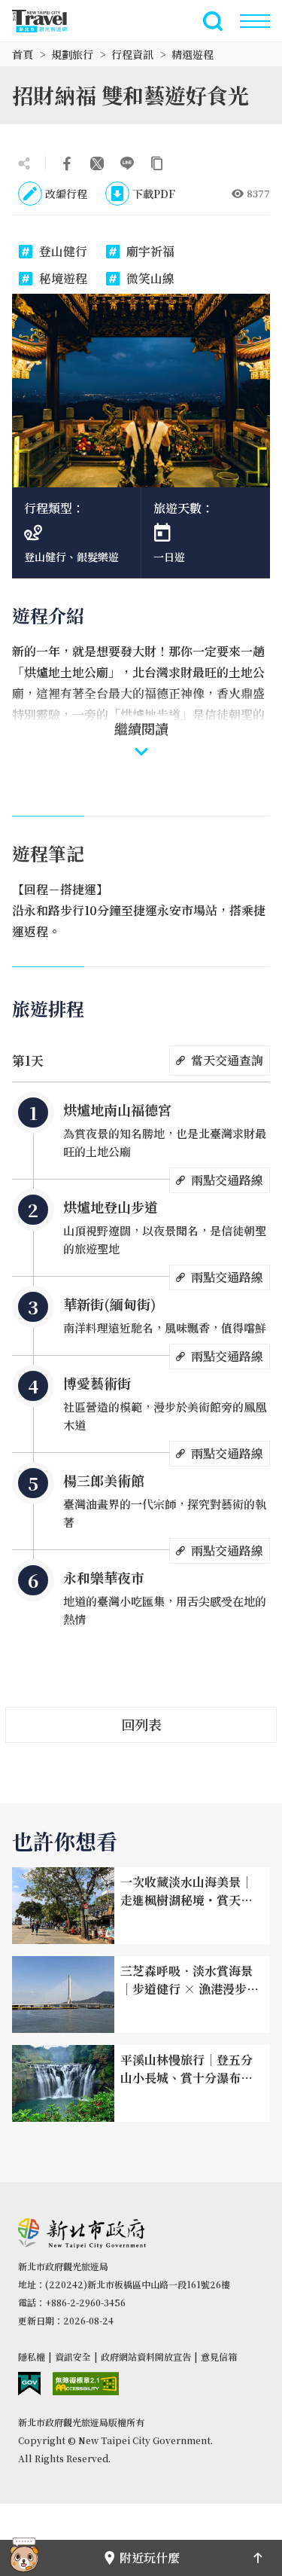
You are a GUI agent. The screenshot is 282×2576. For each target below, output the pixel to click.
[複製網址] (157, 163)
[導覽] (255, 21)
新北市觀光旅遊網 (48, 21)
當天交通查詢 (227, 1060)
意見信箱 (219, 2356)
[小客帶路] (24, 2558)
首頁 (23, 54)
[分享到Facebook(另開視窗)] (67, 163)
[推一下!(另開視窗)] (97, 163)
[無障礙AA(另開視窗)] (86, 2384)
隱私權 (32, 2356)
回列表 (141, 1724)
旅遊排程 (48, 1008)
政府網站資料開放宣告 (146, 2356)
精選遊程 (193, 54)
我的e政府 (29, 2384)
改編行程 (66, 194)
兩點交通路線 (227, 1180)
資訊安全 (73, 2356)
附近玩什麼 (150, 2558)
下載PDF (154, 194)
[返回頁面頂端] (258, 2558)
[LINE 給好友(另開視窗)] (127, 163)
